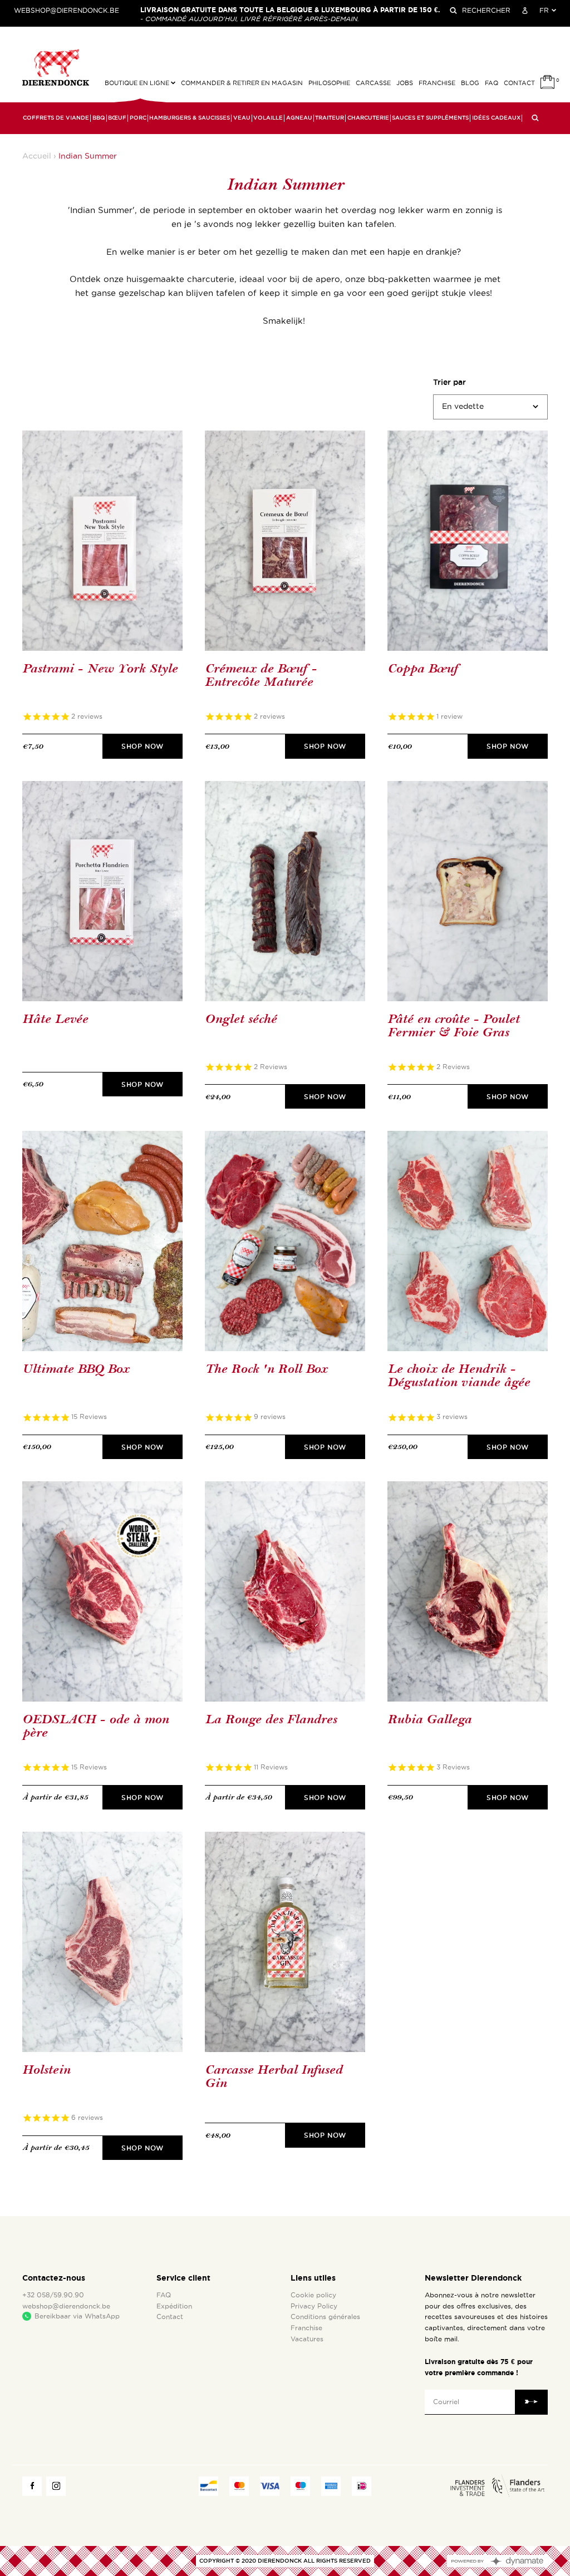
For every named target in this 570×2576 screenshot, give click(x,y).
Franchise (437, 83)
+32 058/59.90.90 (53, 2295)
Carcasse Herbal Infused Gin (274, 2077)
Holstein (46, 2070)
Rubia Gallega (429, 1720)
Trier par (449, 382)
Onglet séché (241, 1019)
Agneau (299, 118)
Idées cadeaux (496, 118)
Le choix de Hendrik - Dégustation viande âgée (459, 1376)
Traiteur (330, 118)
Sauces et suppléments (430, 118)
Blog (470, 83)
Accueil (37, 156)
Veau (242, 118)
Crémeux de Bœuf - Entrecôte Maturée (261, 676)
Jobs (405, 83)
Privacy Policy (314, 2306)
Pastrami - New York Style (100, 669)
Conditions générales (325, 2317)
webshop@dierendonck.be (67, 11)
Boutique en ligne (138, 83)
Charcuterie (368, 118)
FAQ (492, 83)
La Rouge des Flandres (271, 1720)
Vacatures (307, 2339)
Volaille (268, 118)
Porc (138, 118)
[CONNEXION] (525, 11)
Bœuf (117, 118)
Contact (519, 83)
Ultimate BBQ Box (76, 1369)
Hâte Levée (55, 1019)
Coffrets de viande (56, 118)
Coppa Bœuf (422, 669)
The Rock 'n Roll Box (266, 1369)
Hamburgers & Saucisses (190, 118)
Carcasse (373, 83)
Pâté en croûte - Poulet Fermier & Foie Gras (453, 1026)
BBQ (99, 118)
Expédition (174, 2306)
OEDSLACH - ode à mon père (95, 1726)
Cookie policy (313, 2295)
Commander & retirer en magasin (242, 83)
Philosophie (329, 83)
